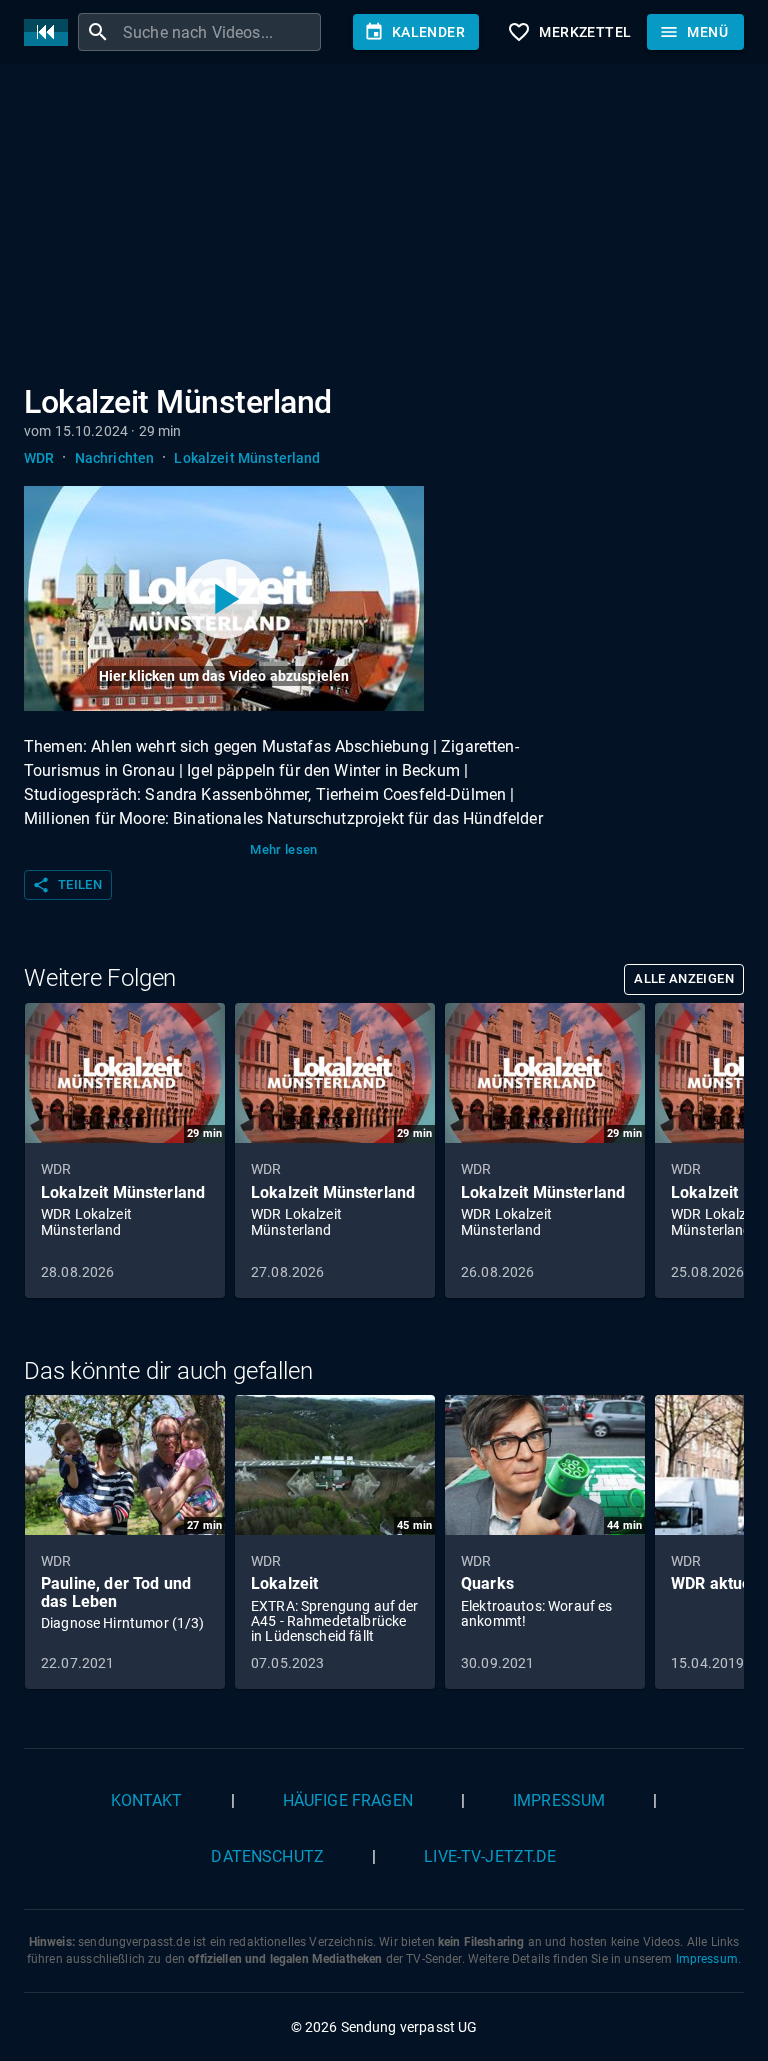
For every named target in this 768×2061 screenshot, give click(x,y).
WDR (39, 458)
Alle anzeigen (684, 978)
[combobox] (219, 32)
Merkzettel (569, 32)
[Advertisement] (384, 228)
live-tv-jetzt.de (490, 1856)
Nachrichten (115, 458)
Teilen (67, 885)
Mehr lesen (284, 849)
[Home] (51, 32)
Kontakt (147, 1800)
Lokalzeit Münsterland (247, 458)
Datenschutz (267, 1856)
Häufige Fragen (348, 1800)
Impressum (559, 1800)
